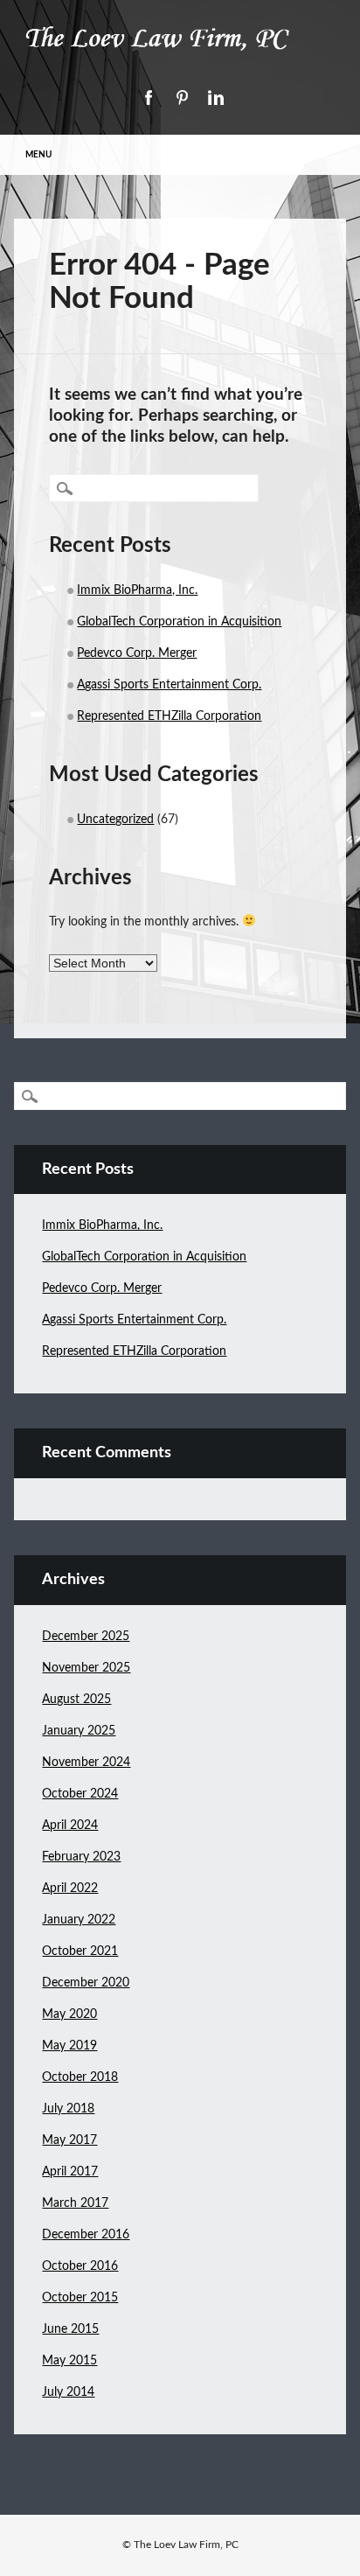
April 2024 (70, 1826)
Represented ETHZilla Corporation (169, 716)
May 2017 (69, 2140)
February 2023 (81, 1857)
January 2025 (79, 1731)
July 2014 (68, 2392)
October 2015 (80, 2298)
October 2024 (80, 1794)
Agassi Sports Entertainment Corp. (169, 685)
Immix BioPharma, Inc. (137, 590)
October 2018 (80, 2077)
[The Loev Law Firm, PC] (180, 55)
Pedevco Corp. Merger (137, 653)
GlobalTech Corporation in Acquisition (179, 622)
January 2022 (79, 1920)
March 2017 (75, 2203)
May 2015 (69, 2361)
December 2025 (86, 1637)
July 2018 (68, 2109)
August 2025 (76, 1700)
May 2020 (69, 2014)
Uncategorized (115, 820)
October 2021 (80, 1951)
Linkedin (216, 98)
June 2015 (70, 2329)
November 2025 (86, 1668)
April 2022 (70, 1888)
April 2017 (70, 2172)
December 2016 (86, 2235)
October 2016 (80, 2266)
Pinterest (182, 98)
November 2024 (86, 1763)
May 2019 (69, 2046)
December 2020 (86, 1983)
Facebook (148, 98)
